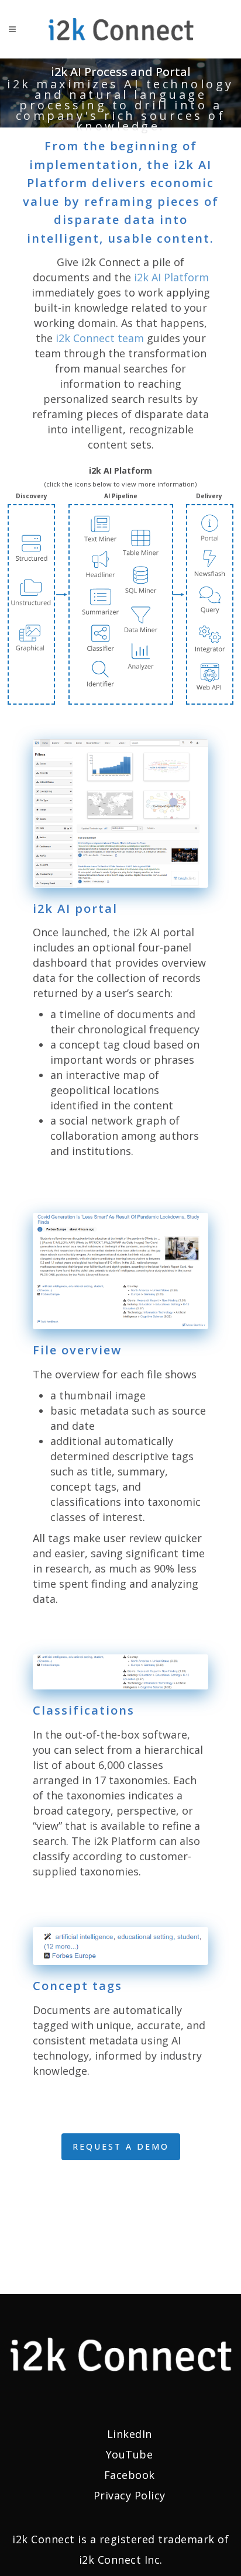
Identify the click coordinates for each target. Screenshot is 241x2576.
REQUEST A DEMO (121, 2146)
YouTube (130, 2454)
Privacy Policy (130, 2495)
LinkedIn (130, 2434)
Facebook (130, 2475)
